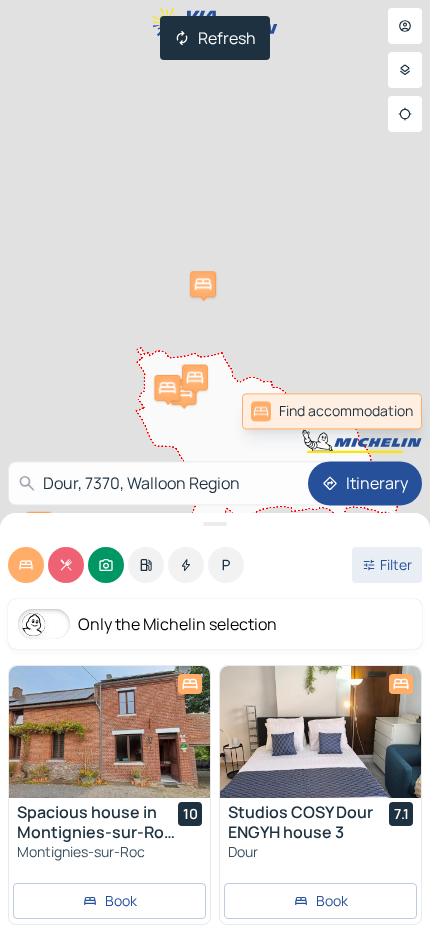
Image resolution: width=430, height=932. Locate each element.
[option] (26, 565)
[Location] (405, 114)
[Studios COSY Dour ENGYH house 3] (320, 732)
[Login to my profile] (405, 26)
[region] (109, 732)
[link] (332, 411)
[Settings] (405, 70)
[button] (184, 392)
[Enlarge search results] (215, 524)
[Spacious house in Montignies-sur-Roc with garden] (109, 732)
